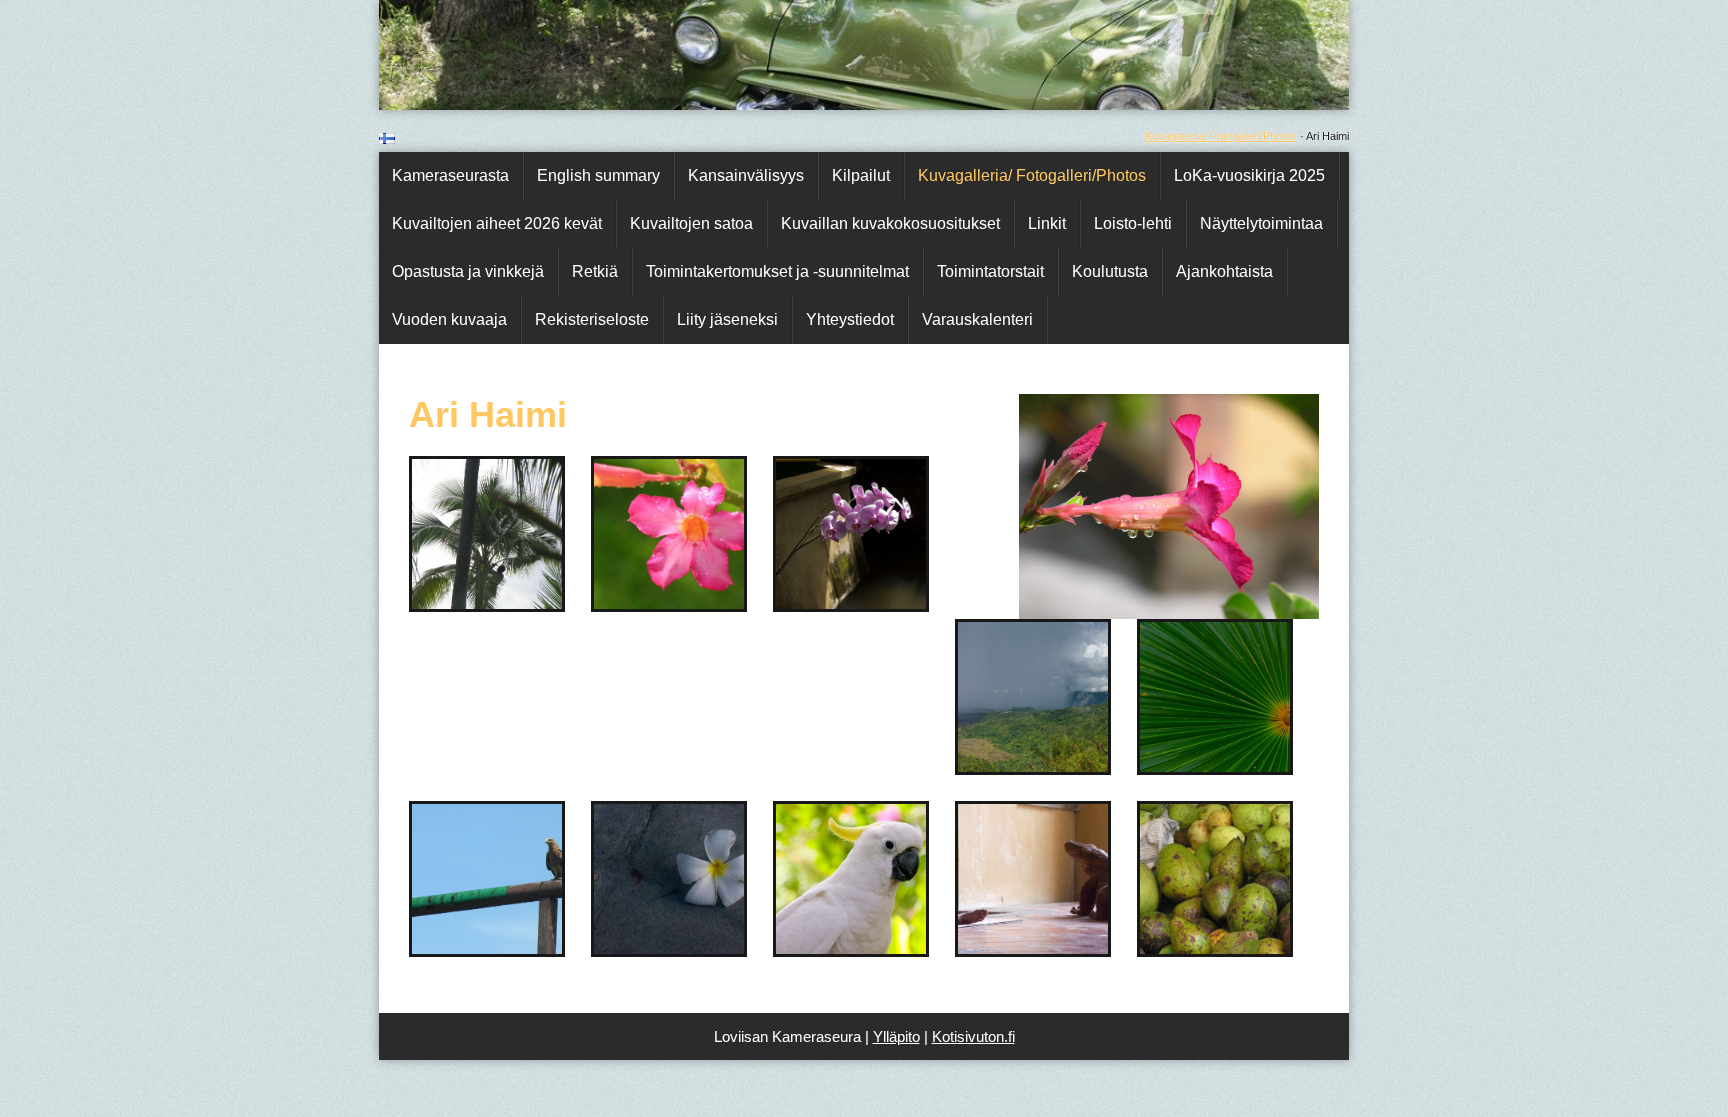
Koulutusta (1110, 271)
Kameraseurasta (450, 175)
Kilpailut (861, 175)
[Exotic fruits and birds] (694, 603)
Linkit (1047, 223)
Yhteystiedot (850, 319)
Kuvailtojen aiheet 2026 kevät (497, 223)
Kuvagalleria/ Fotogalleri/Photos (1221, 136)
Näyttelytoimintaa (1261, 223)
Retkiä (595, 271)
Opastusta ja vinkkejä (468, 271)
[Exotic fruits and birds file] (876, 603)
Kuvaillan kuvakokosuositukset (890, 223)
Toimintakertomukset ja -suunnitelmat (777, 271)
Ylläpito (896, 1036)
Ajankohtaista (1224, 271)
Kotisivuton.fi (973, 1036)
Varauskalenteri (977, 319)
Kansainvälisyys (746, 175)
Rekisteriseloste (592, 319)
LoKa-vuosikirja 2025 (1249, 175)
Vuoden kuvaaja (449, 319)
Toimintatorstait (990, 271)
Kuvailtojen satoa (691, 223)
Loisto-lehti (1133, 223)
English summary (598, 175)
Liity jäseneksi (727, 319)
